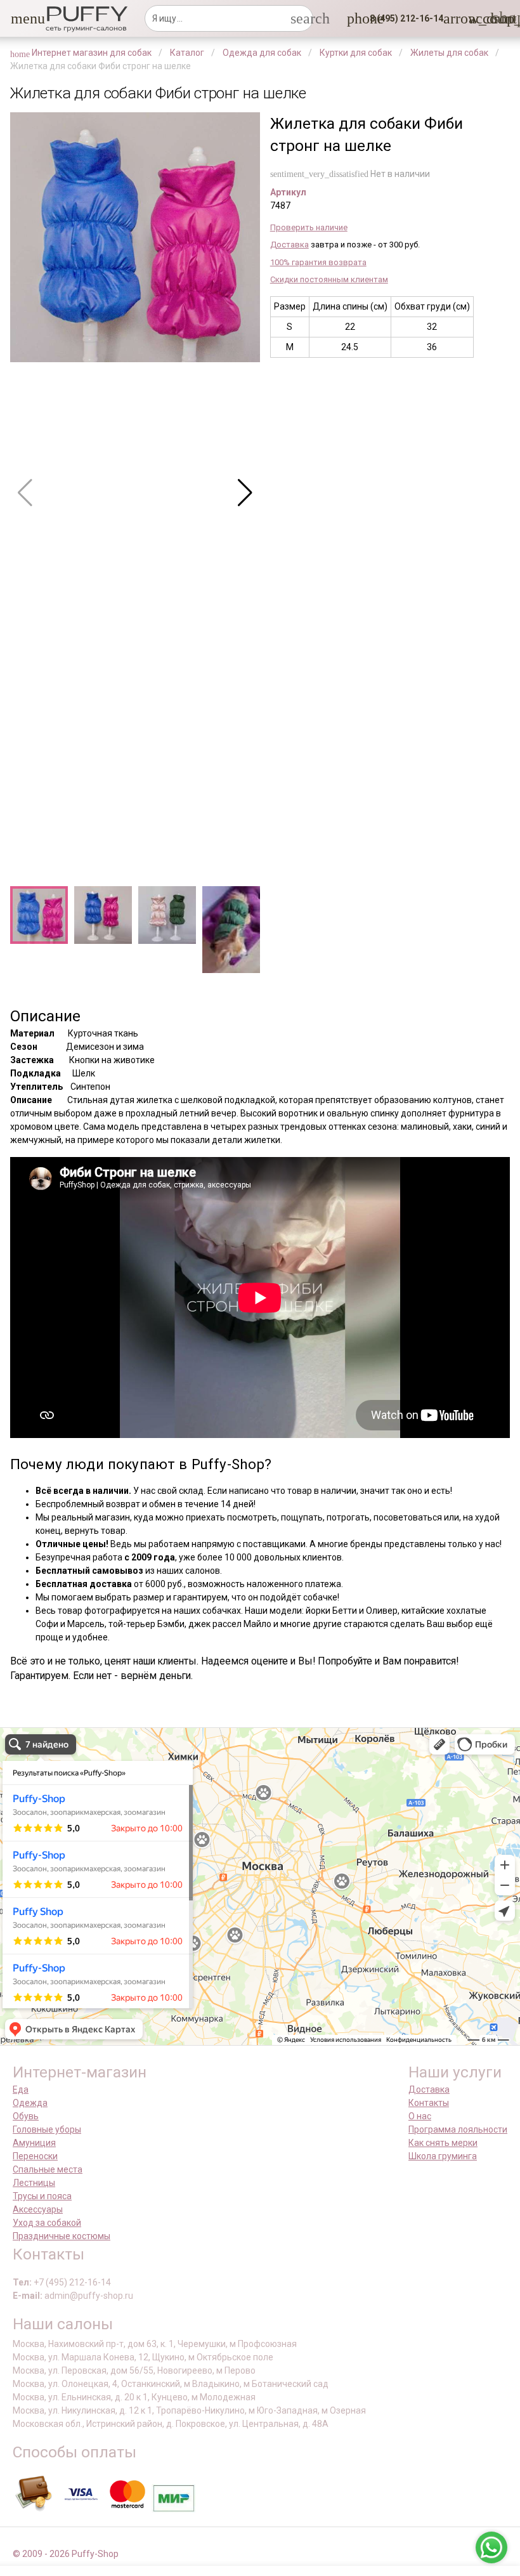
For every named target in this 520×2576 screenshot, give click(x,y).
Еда (21, 2089)
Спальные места (48, 2169)
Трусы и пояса (42, 2196)
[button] (18, 18)
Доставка (289, 245)
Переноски (35, 2156)
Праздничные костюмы (62, 2236)
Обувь (26, 2116)
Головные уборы (47, 2129)
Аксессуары (38, 2209)
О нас (420, 2116)
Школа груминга (443, 2156)
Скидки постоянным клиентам (329, 279)
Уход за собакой (47, 2223)
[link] (476, 18)
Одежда (30, 2103)
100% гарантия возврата (318, 262)
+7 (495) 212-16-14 (72, 2282)
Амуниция (34, 2143)
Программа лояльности (458, 2129)
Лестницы (34, 2183)
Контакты (429, 2103)
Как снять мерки (443, 2143)
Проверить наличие (309, 227)
